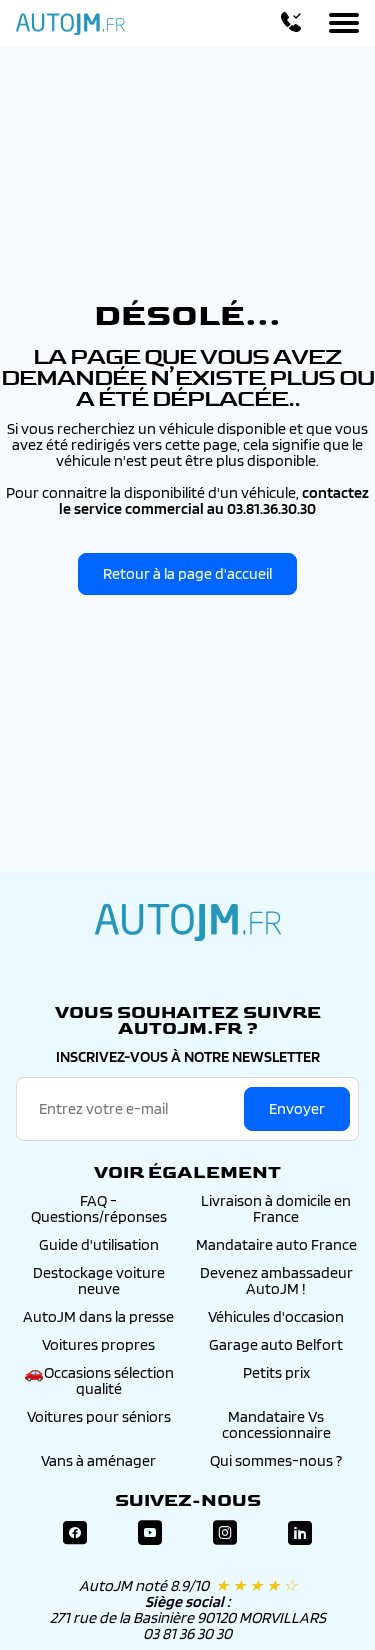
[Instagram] (225, 1533)
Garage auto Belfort (276, 1344)
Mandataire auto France (276, 1244)
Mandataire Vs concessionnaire (276, 1424)
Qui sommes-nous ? (276, 1460)
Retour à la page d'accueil (187, 573)
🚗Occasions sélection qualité (99, 1380)
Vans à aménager (98, 1460)
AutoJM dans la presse (98, 1316)
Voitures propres (98, 1344)
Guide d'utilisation (99, 1244)
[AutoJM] (70, 24)
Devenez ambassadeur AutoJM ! (276, 1280)
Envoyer (297, 1108)
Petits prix (276, 1372)
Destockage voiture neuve (99, 1280)
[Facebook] (75, 1533)
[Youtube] (150, 1533)
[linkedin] (300, 1533)
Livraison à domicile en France (276, 1208)
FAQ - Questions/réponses (99, 1208)
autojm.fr (188, 922)
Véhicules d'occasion (276, 1316)
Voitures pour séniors (99, 1416)
